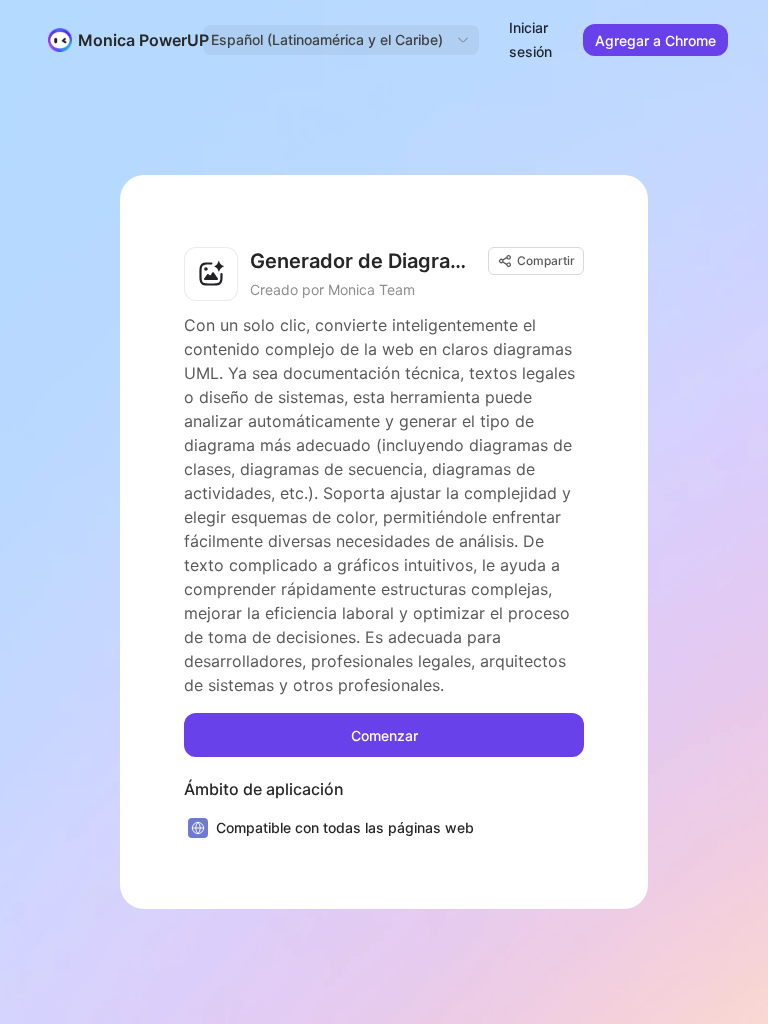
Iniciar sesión (530, 39)
